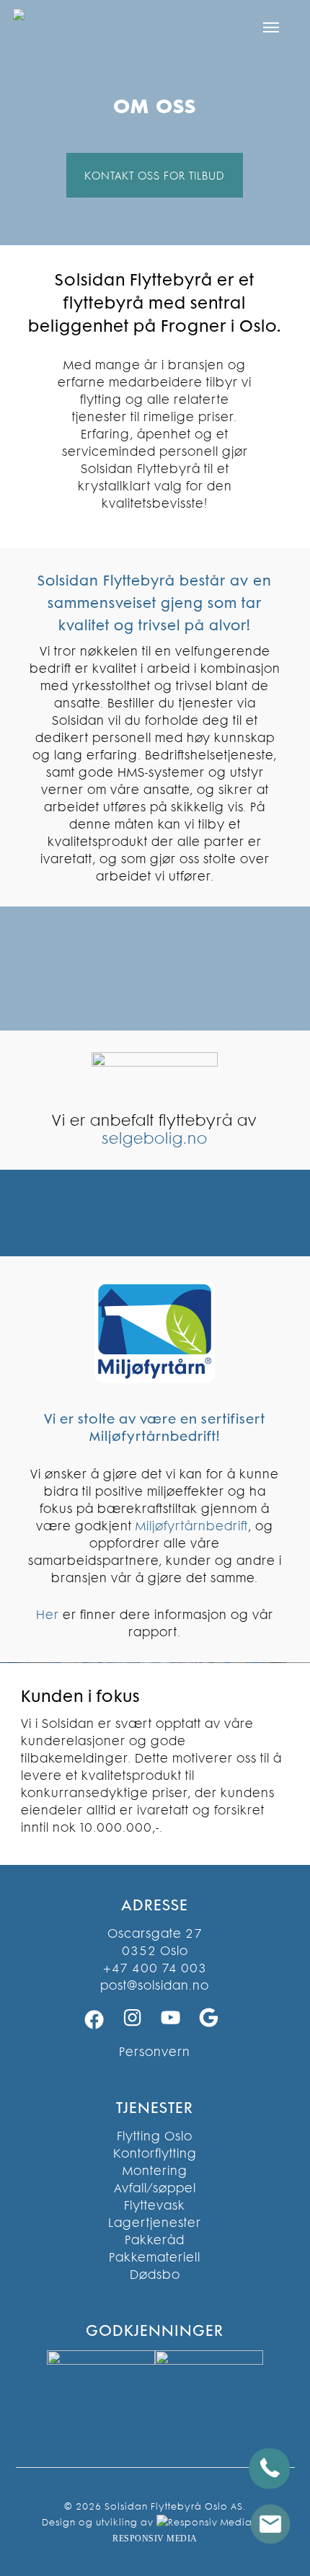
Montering (155, 2171)
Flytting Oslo (155, 2136)
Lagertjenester (155, 2223)
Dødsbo (155, 2275)
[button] (271, 27)
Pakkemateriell (155, 2257)
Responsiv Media (155, 2538)
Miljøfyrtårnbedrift (192, 1526)
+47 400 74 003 (155, 1968)
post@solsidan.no (155, 1985)
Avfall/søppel (155, 2188)
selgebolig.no (155, 1138)
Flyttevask (155, 2205)
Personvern (155, 2052)
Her (48, 1615)
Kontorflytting (155, 2153)
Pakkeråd (155, 2240)
